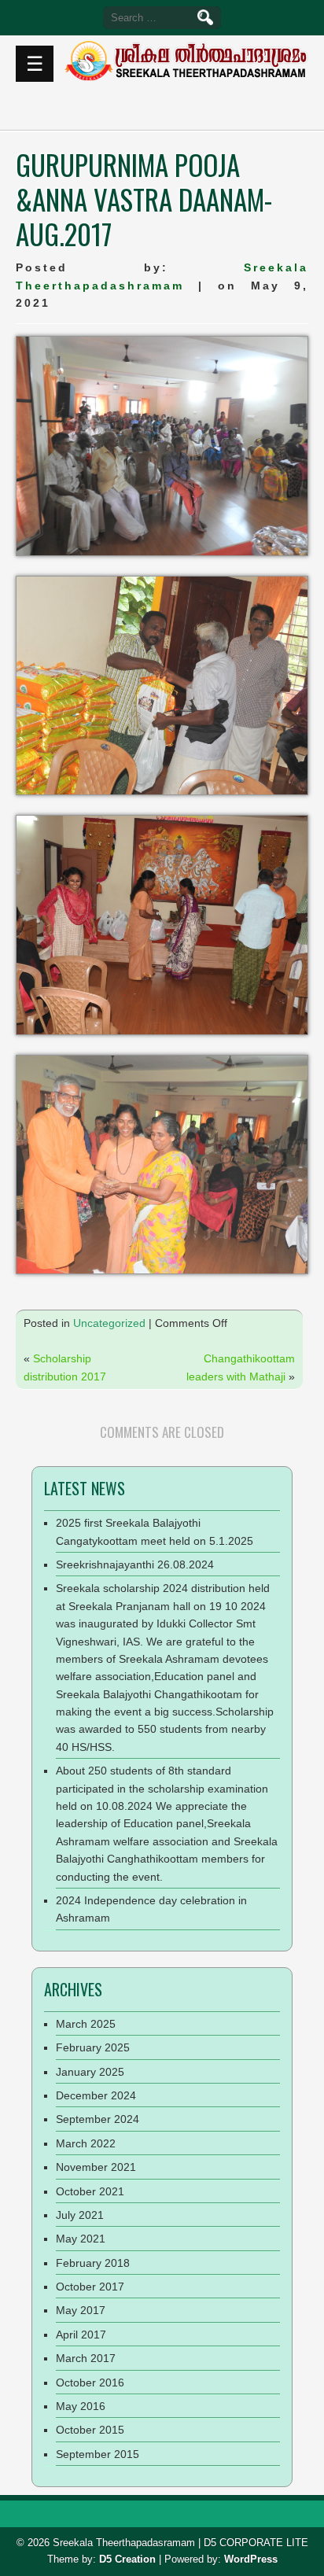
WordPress (251, 2559)
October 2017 (90, 2287)
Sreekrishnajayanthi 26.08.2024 (135, 1564)
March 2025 (86, 2024)
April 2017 (81, 2335)
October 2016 (90, 2383)
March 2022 (86, 2143)
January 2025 (90, 2072)
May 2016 (81, 2406)
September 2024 (98, 2119)
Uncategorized (109, 1323)
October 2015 (90, 2430)
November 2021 (96, 2167)
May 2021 (81, 2239)
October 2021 (90, 2191)
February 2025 (93, 2047)
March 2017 (86, 2358)
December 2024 (96, 2095)
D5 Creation (127, 2559)
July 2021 (80, 2215)
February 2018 (93, 2263)
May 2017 (81, 2310)
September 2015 (98, 2454)
